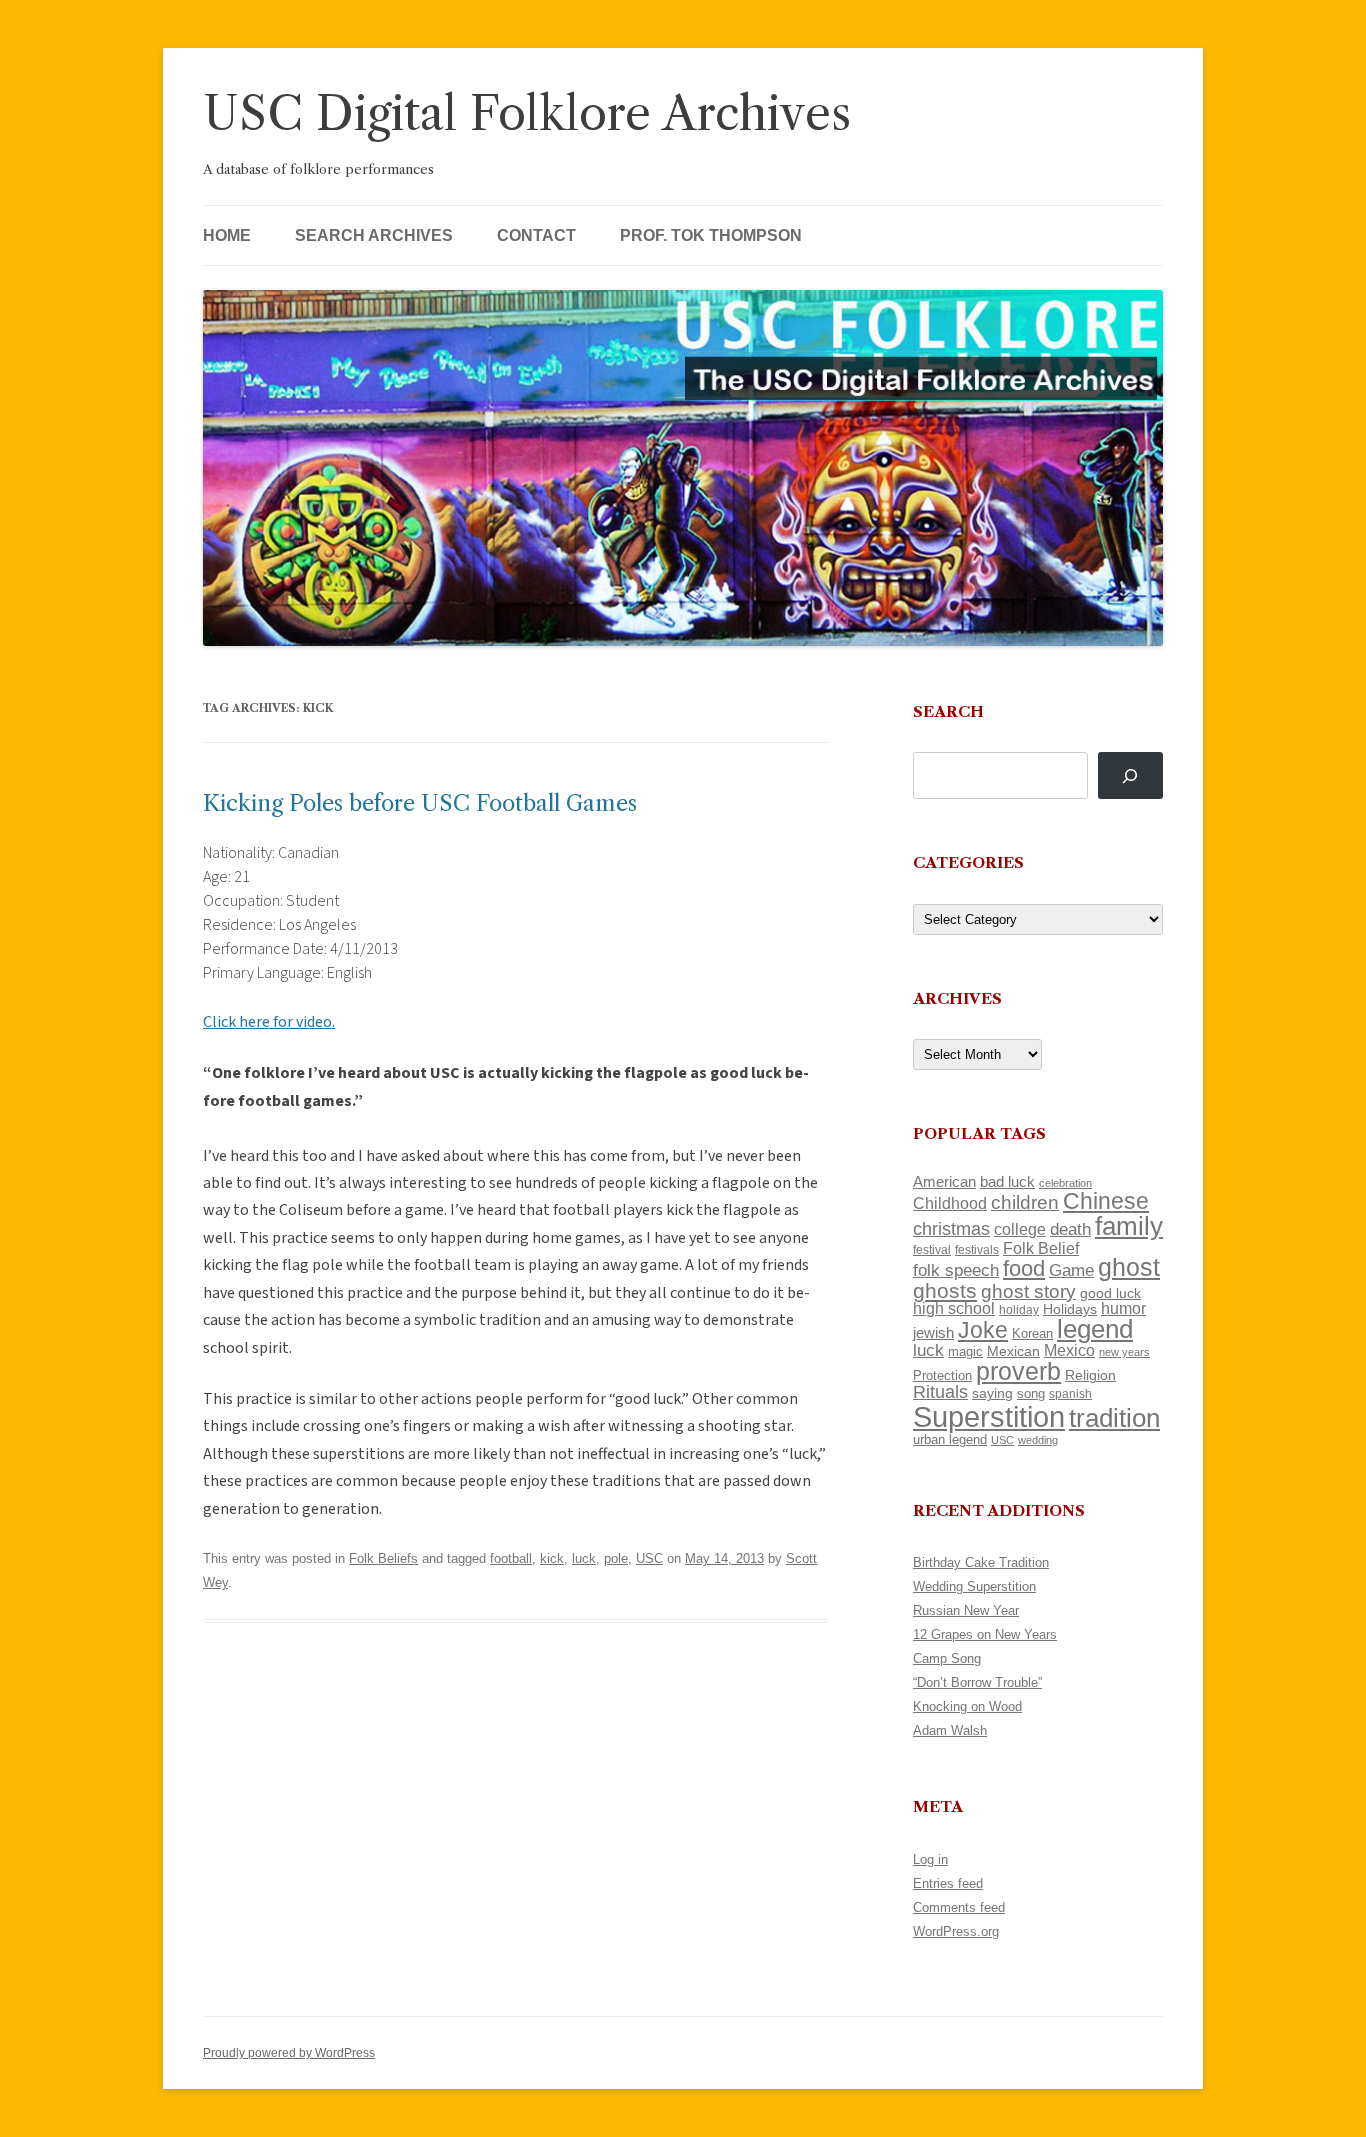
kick (552, 1558)
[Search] (1130, 775)
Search (948, 711)
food (1024, 1268)
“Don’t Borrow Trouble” (977, 1682)
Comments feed (959, 1907)
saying (992, 1393)
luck (584, 1558)
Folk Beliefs (383, 1558)
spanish (1070, 1394)
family (1129, 1226)
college (1020, 1229)
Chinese (1106, 1201)
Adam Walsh (950, 1730)
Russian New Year (966, 1610)
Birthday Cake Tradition (981, 1562)
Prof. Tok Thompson (711, 235)
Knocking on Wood (967, 1706)
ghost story (1028, 1291)
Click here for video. (269, 1022)
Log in (930, 1859)
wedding (1038, 1440)
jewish (933, 1333)
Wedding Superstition (974, 1586)
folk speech (956, 1270)
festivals (977, 1250)
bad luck (1007, 1182)
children (1025, 1202)
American (944, 1182)
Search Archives (374, 235)
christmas (951, 1228)
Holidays (1070, 1309)
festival (932, 1250)
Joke (983, 1330)
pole (616, 1558)
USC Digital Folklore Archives (527, 113)
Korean (1032, 1333)
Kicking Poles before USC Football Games (420, 803)
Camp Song (947, 1658)
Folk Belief (1041, 1248)
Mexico (1069, 1350)
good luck (1110, 1293)
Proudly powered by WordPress (289, 2053)
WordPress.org (956, 1931)
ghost (1129, 1267)
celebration (1065, 1183)
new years (1124, 1352)
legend (1095, 1329)
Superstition (989, 1416)
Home (227, 235)
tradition (1114, 1418)
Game (1071, 1270)
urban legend (950, 1439)
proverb (1018, 1371)
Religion (1090, 1375)
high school (954, 1308)
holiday (1019, 1309)
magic (965, 1351)
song (1031, 1393)
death (1070, 1229)
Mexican (1013, 1351)
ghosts (945, 1290)
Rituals (940, 1392)
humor (1123, 1308)
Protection (942, 1375)
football (511, 1558)
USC (649, 1558)
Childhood (950, 1203)
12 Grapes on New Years (985, 1634)
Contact (536, 235)
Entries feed (948, 1883)
